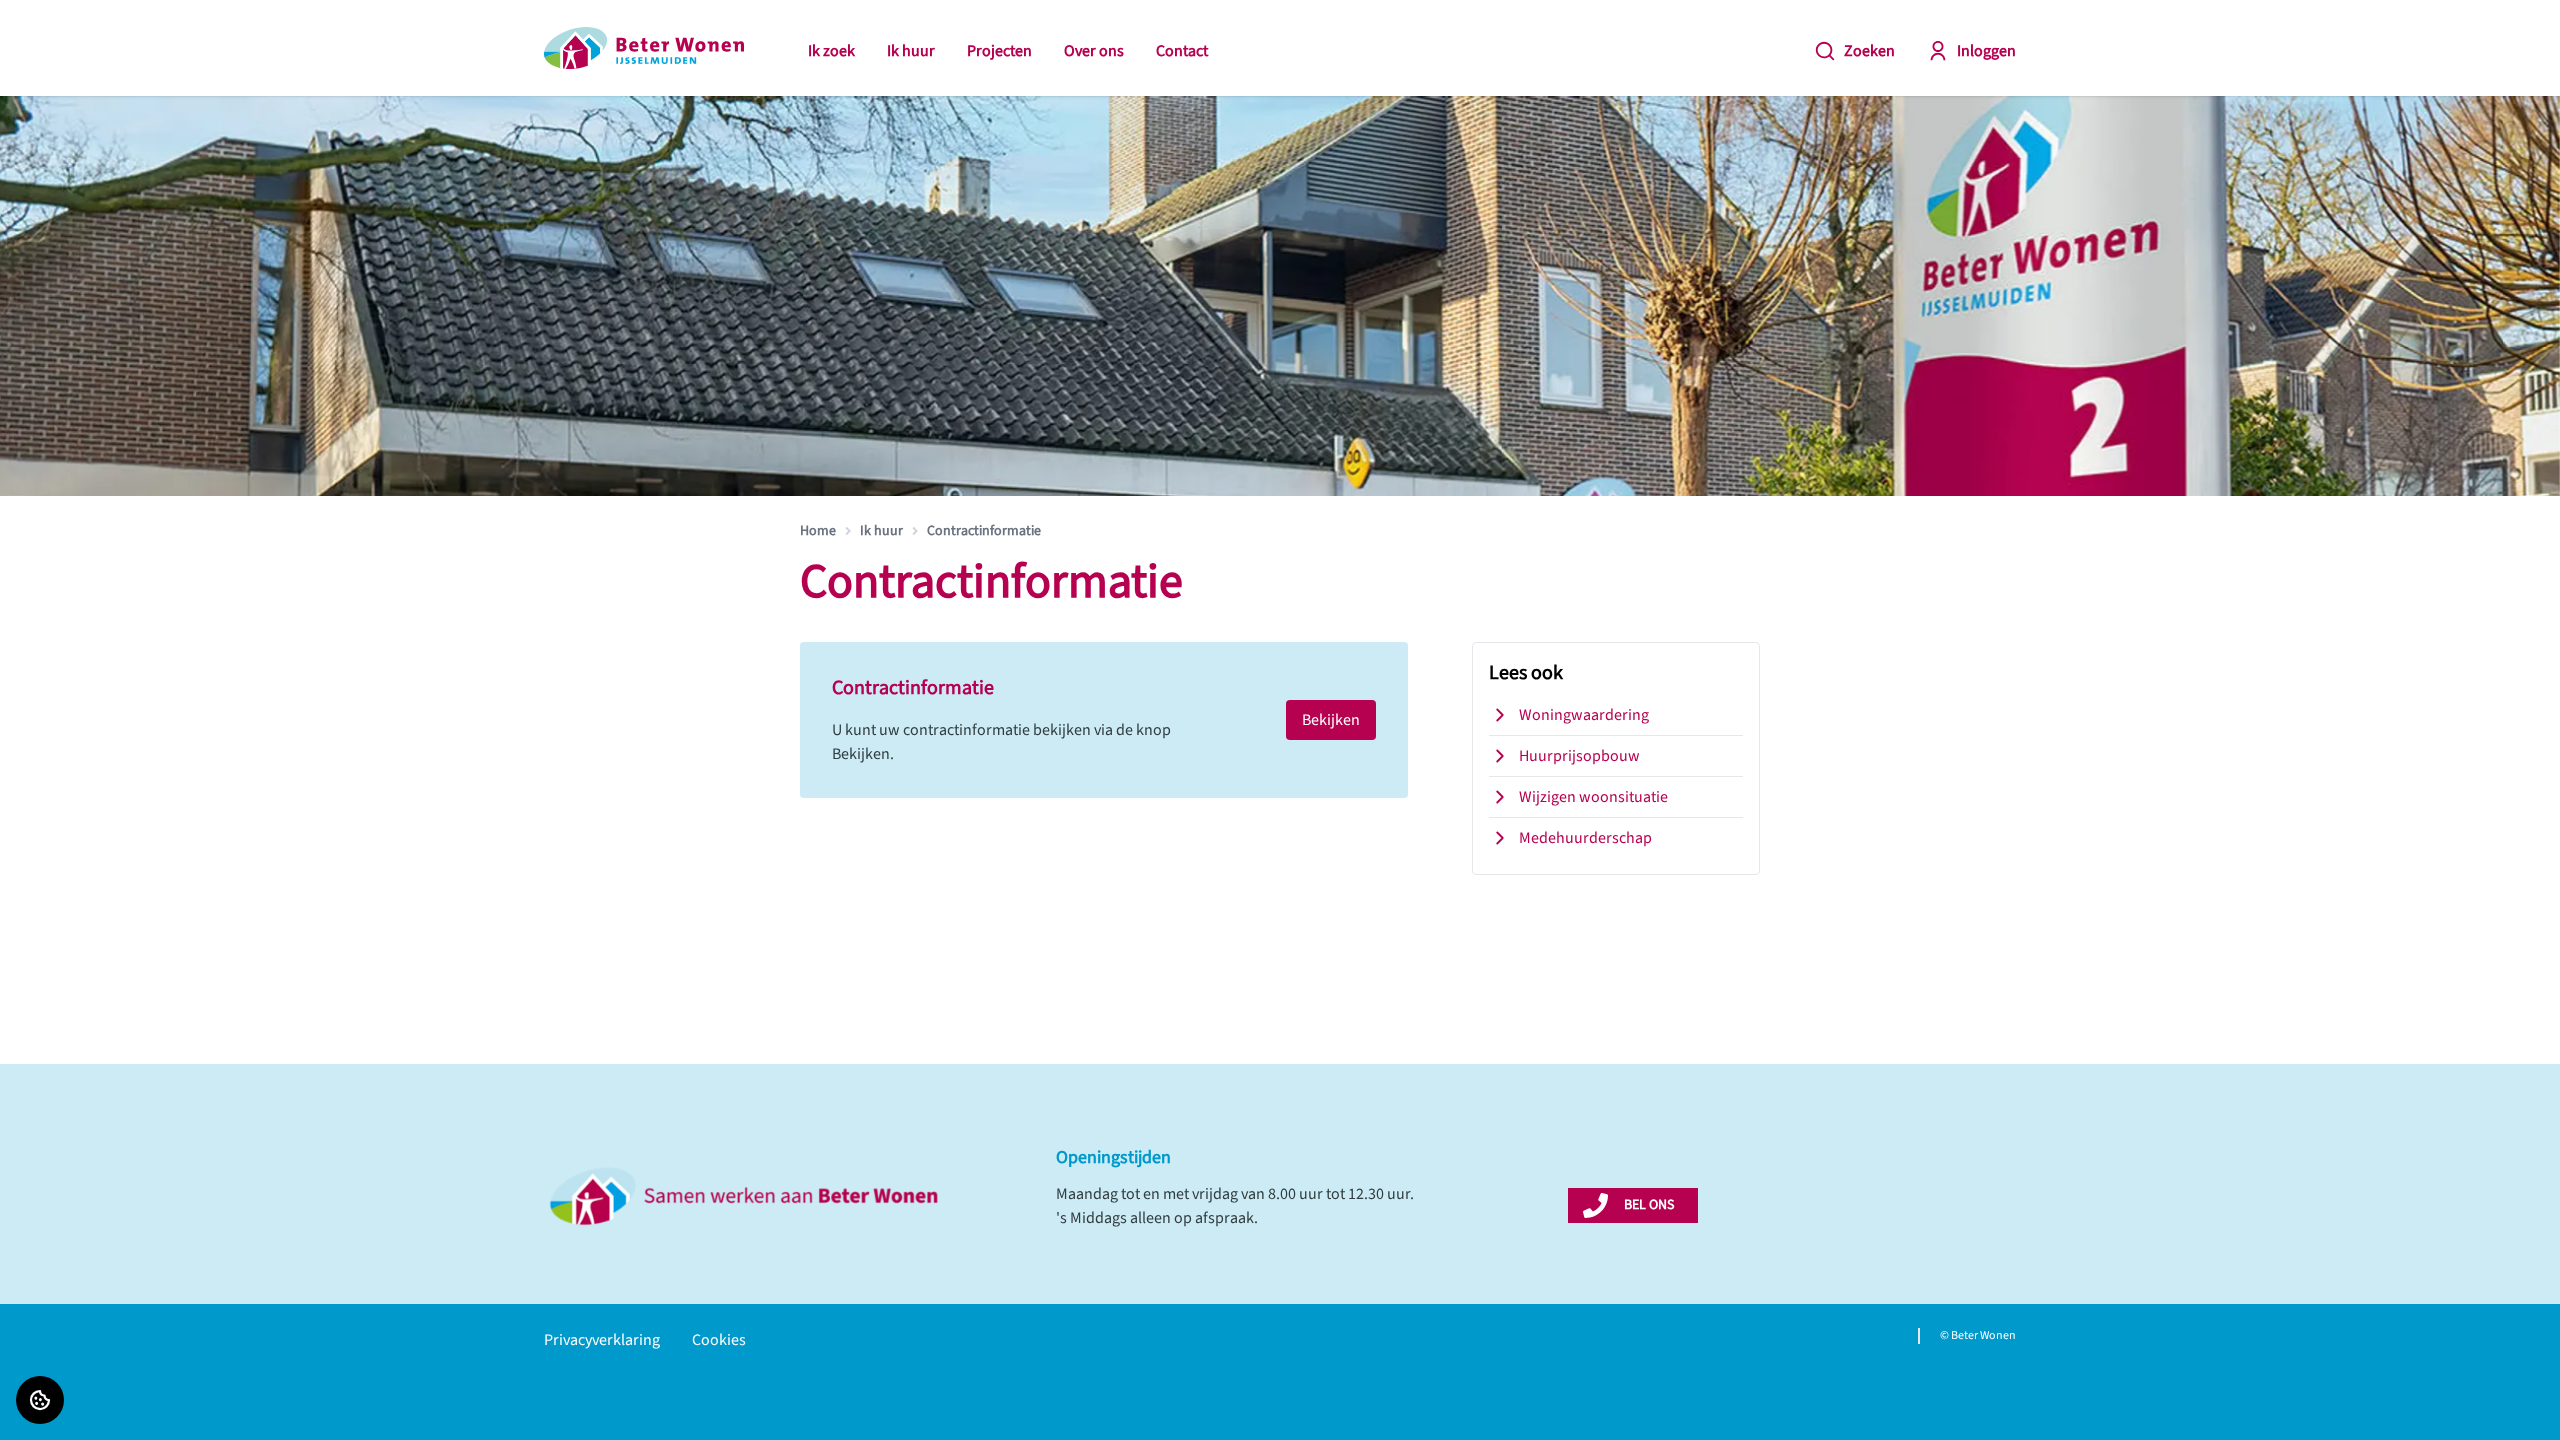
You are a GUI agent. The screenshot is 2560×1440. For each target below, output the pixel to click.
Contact (1182, 51)
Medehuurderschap (1585, 838)
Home (818, 531)
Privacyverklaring (602, 1340)
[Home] (644, 48)
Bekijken (1331, 720)
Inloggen (1986, 51)
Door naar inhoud (76, 28)
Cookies (719, 1340)
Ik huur (911, 51)
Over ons (1094, 51)
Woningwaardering (1584, 715)
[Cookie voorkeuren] (40, 1400)
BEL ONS (1649, 1205)
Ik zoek (831, 51)
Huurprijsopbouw (1579, 756)
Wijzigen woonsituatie (1593, 797)
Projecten (999, 51)
